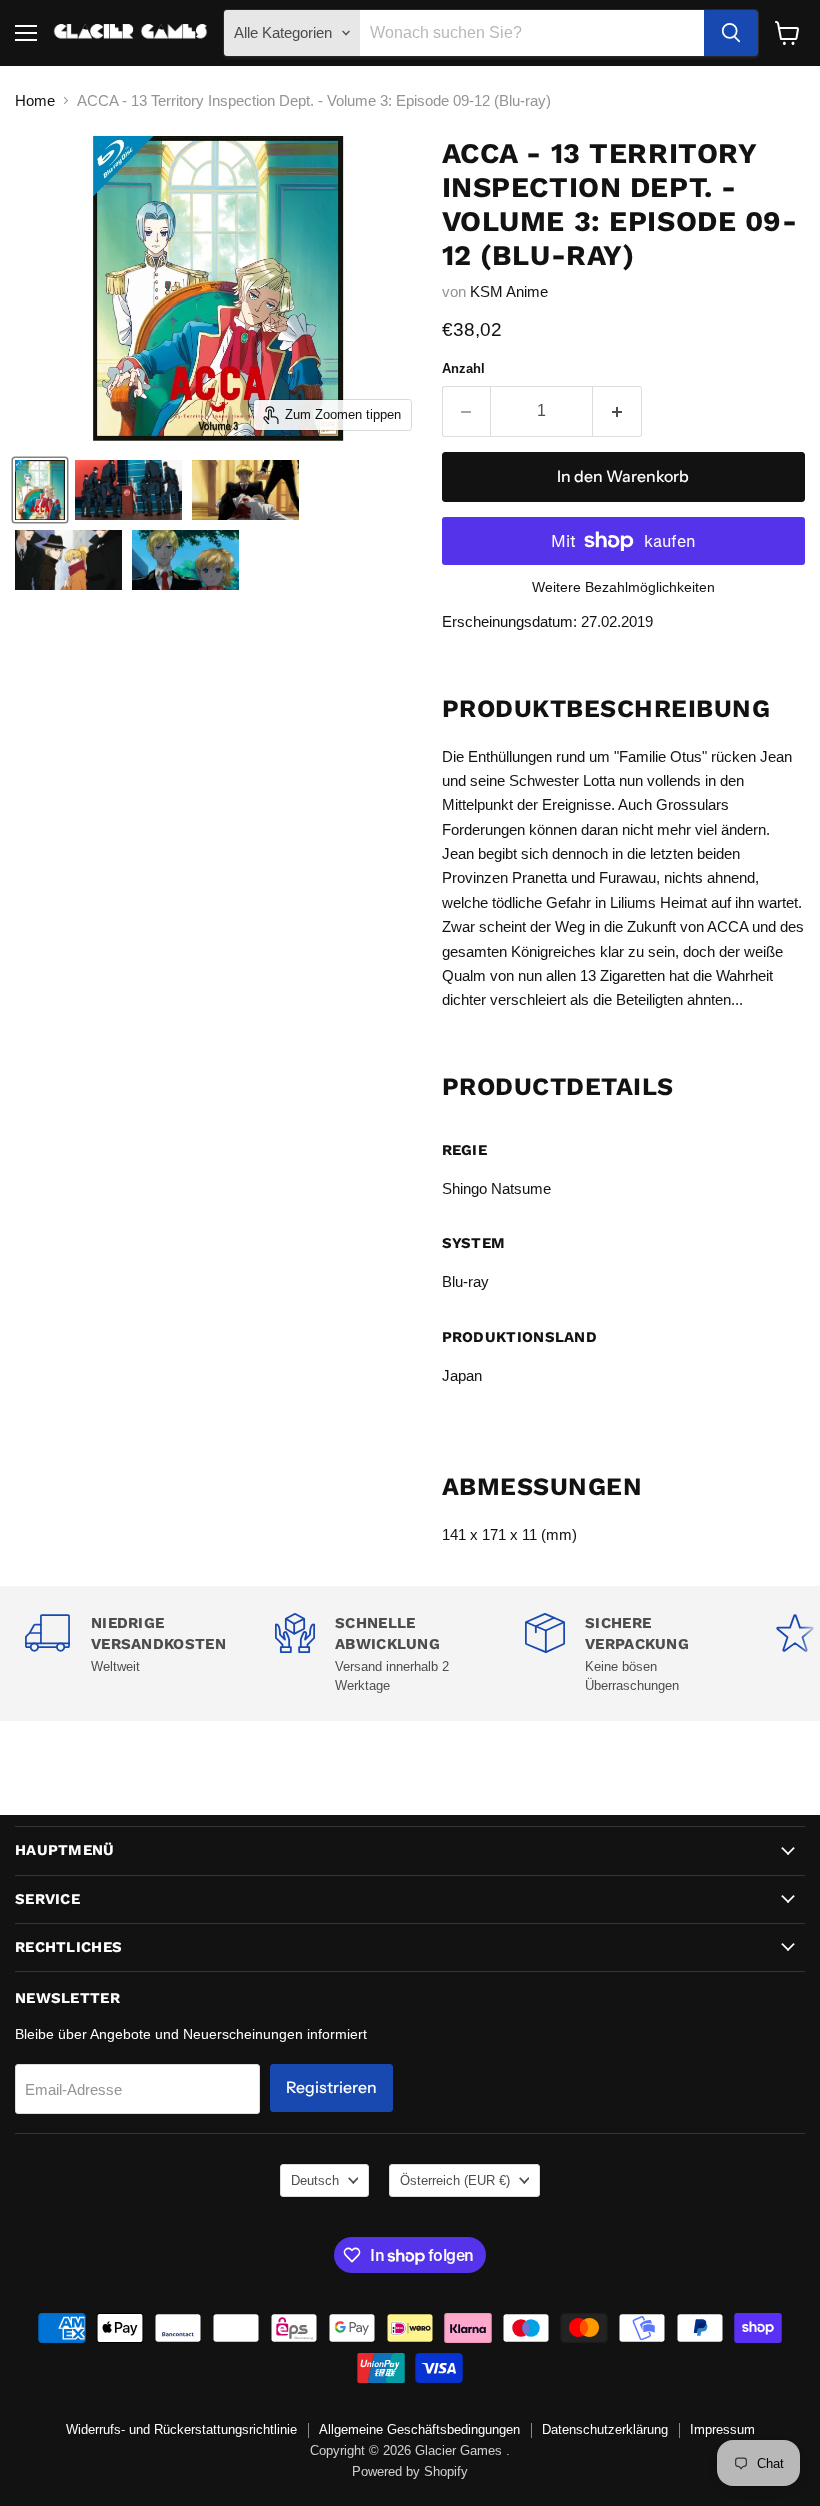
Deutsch (315, 2180)
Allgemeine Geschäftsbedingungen (419, 2429)
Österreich (455, 2180)
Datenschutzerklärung (605, 2429)
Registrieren (331, 2087)
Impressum (722, 2429)
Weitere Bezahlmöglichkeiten (623, 587)
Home (35, 100)
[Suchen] (731, 33)
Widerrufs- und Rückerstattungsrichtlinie (181, 2429)
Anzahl (463, 368)
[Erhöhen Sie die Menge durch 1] (617, 411)
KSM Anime (509, 291)
